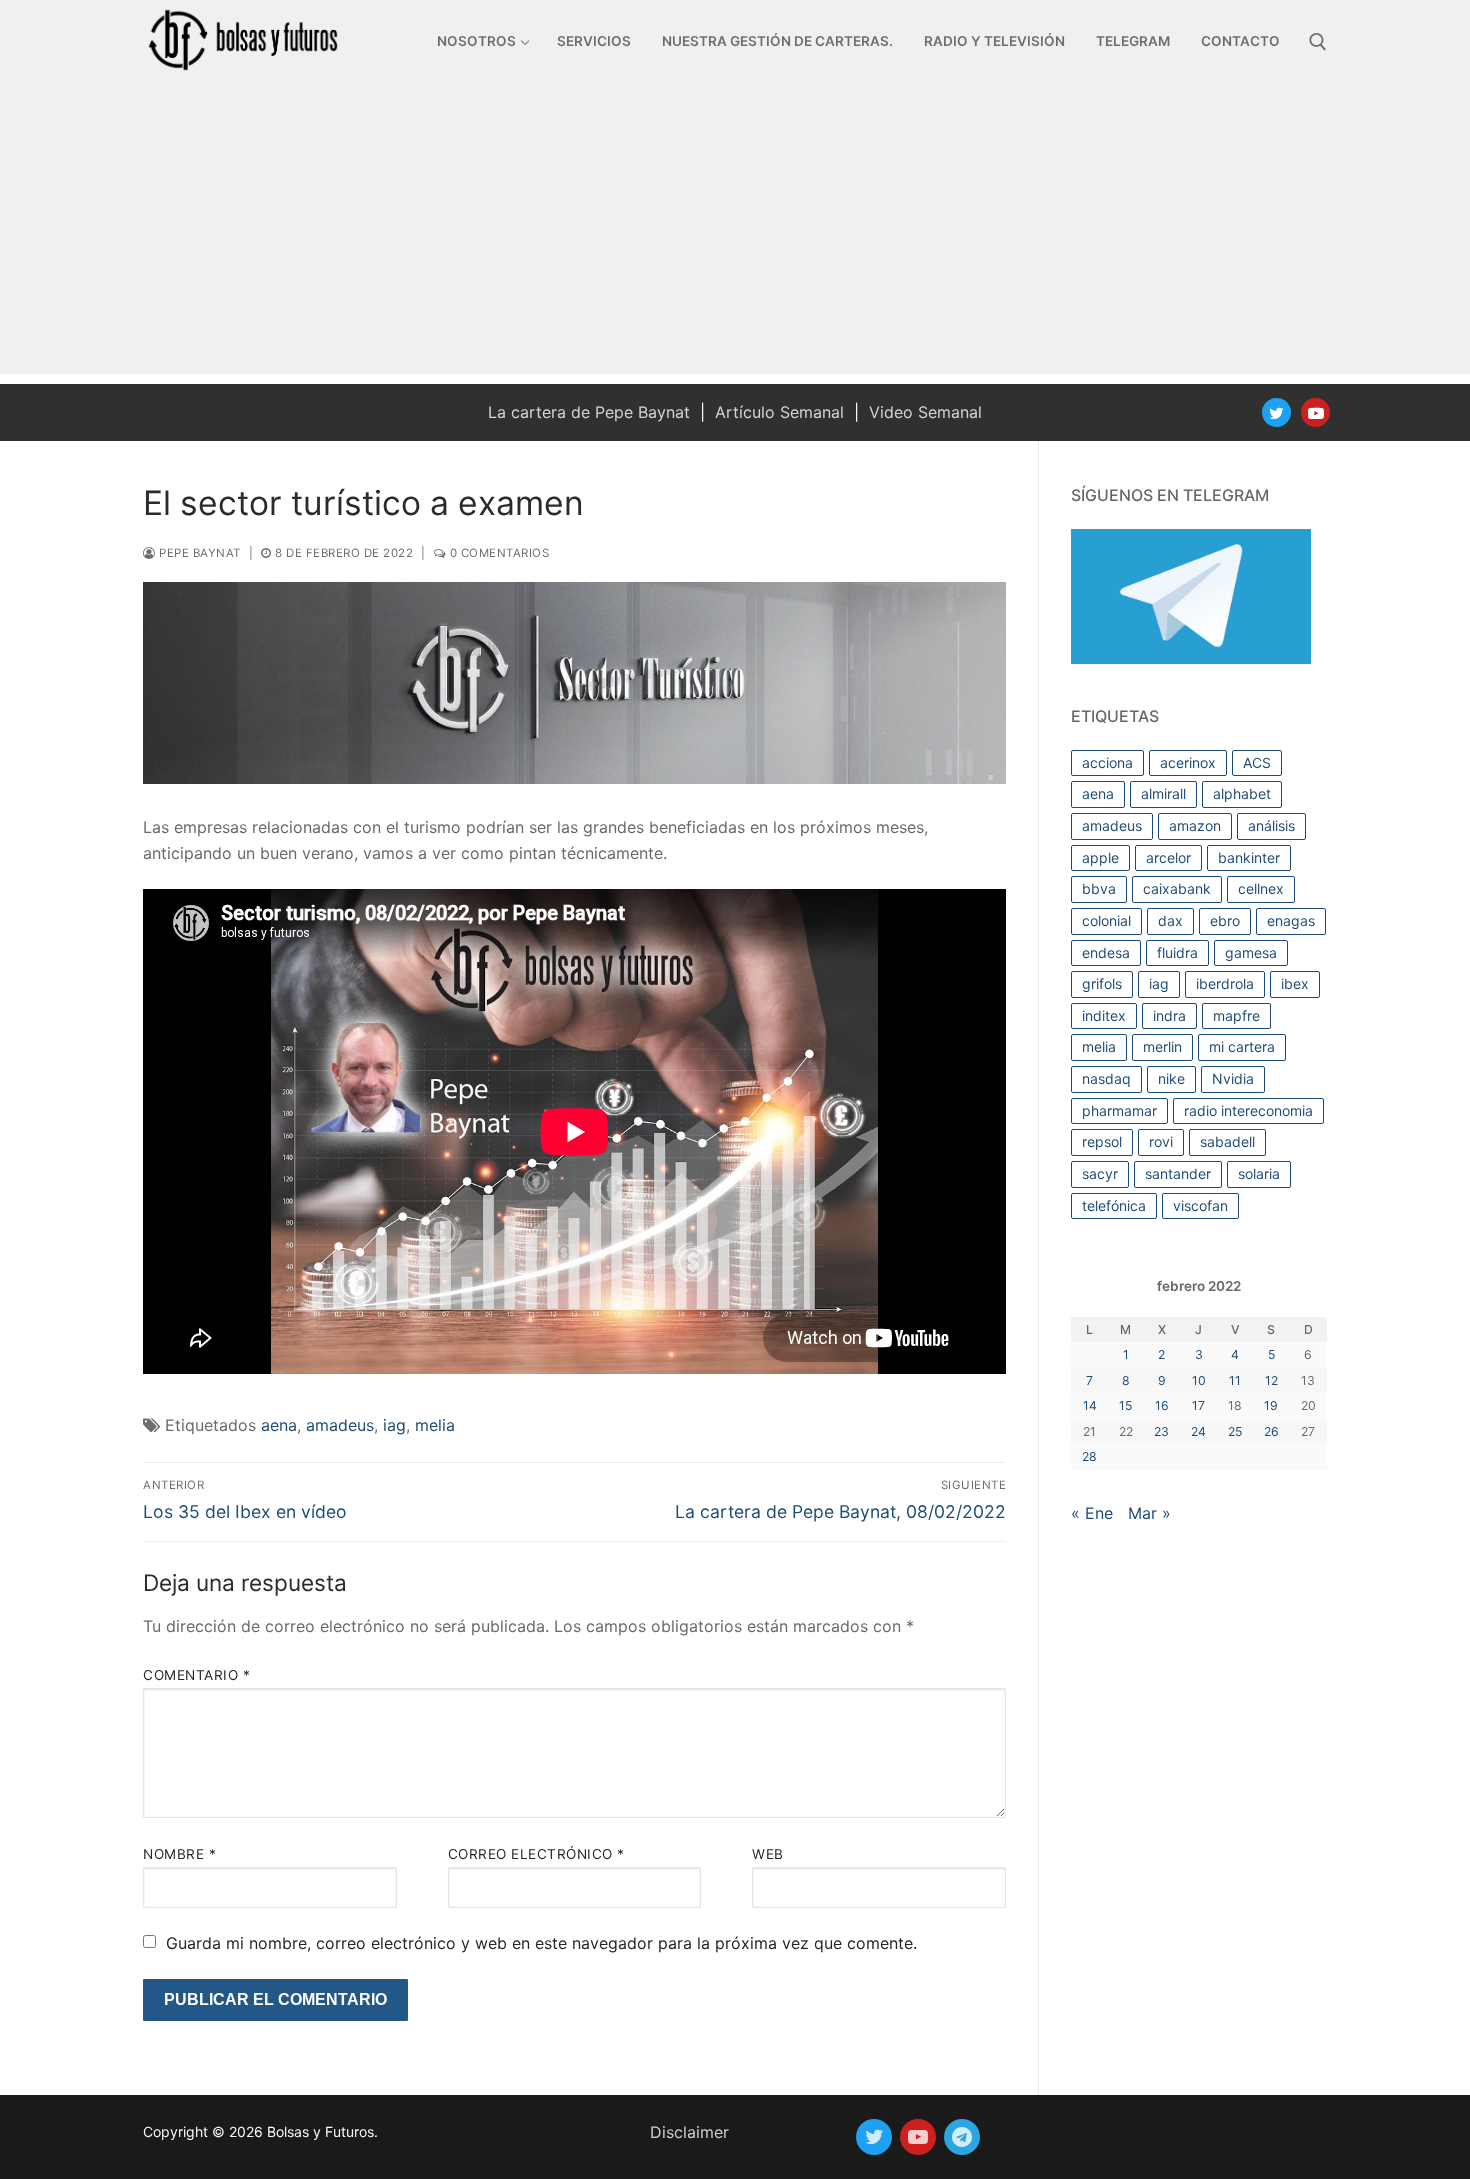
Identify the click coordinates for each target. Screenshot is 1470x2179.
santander (1178, 1173)
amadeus (340, 1425)
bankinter (1249, 857)
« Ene (1092, 1513)
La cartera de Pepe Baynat (589, 412)
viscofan (1200, 1205)
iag (394, 1425)
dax (1170, 920)
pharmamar (1119, 1110)
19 (1271, 1405)
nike (1171, 1078)
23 (1161, 1431)
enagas (1291, 920)
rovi (1161, 1141)
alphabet (1242, 793)
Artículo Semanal (779, 412)
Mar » (1149, 1513)
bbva (1099, 888)
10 (1199, 1380)
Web (768, 1854)
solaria (1259, 1173)
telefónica (1114, 1205)
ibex (1295, 983)
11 (1235, 1380)
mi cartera (1242, 1046)
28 (1089, 1456)
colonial (1106, 920)
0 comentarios (497, 553)
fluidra (1177, 952)
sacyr (1100, 1173)
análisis (1271, 825)
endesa (1106, 952)
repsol (1102, 1141)
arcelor (1168, 857)
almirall (1163, 793)
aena (279, 1425)
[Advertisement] (735, 234)
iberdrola (1225, 983)
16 (1162, 1405)
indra (1169, 1015)
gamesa (1251, 952)
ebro (1225, 920)
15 (1125, 1405)
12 (1271, 1380)
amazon (1195, 825)
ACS (1257, 762)
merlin (1162, 1046)
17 (1198, 1405)
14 (1090, 1405)
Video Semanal (925, 412)
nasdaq (1106, 1078)
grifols (1102, 983)
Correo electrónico (536, 1854)
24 (1198, 1431)
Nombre (179, 1854)
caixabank (1177, 888)
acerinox (1188, 762)
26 (1271, 1431)
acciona (1107, 762)
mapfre (1236, 1015)
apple (1100, 857)
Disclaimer (689, 2132)
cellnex (1261, 888)
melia (435, 1425)
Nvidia (1233, 1078)
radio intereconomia (1248, 1110)
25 (1235, 1431)
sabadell (1227, 1141)
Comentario (196, 1675)
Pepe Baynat (198, 553)
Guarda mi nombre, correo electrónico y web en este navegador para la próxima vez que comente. (541, 1943)
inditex (1104, 1015)
